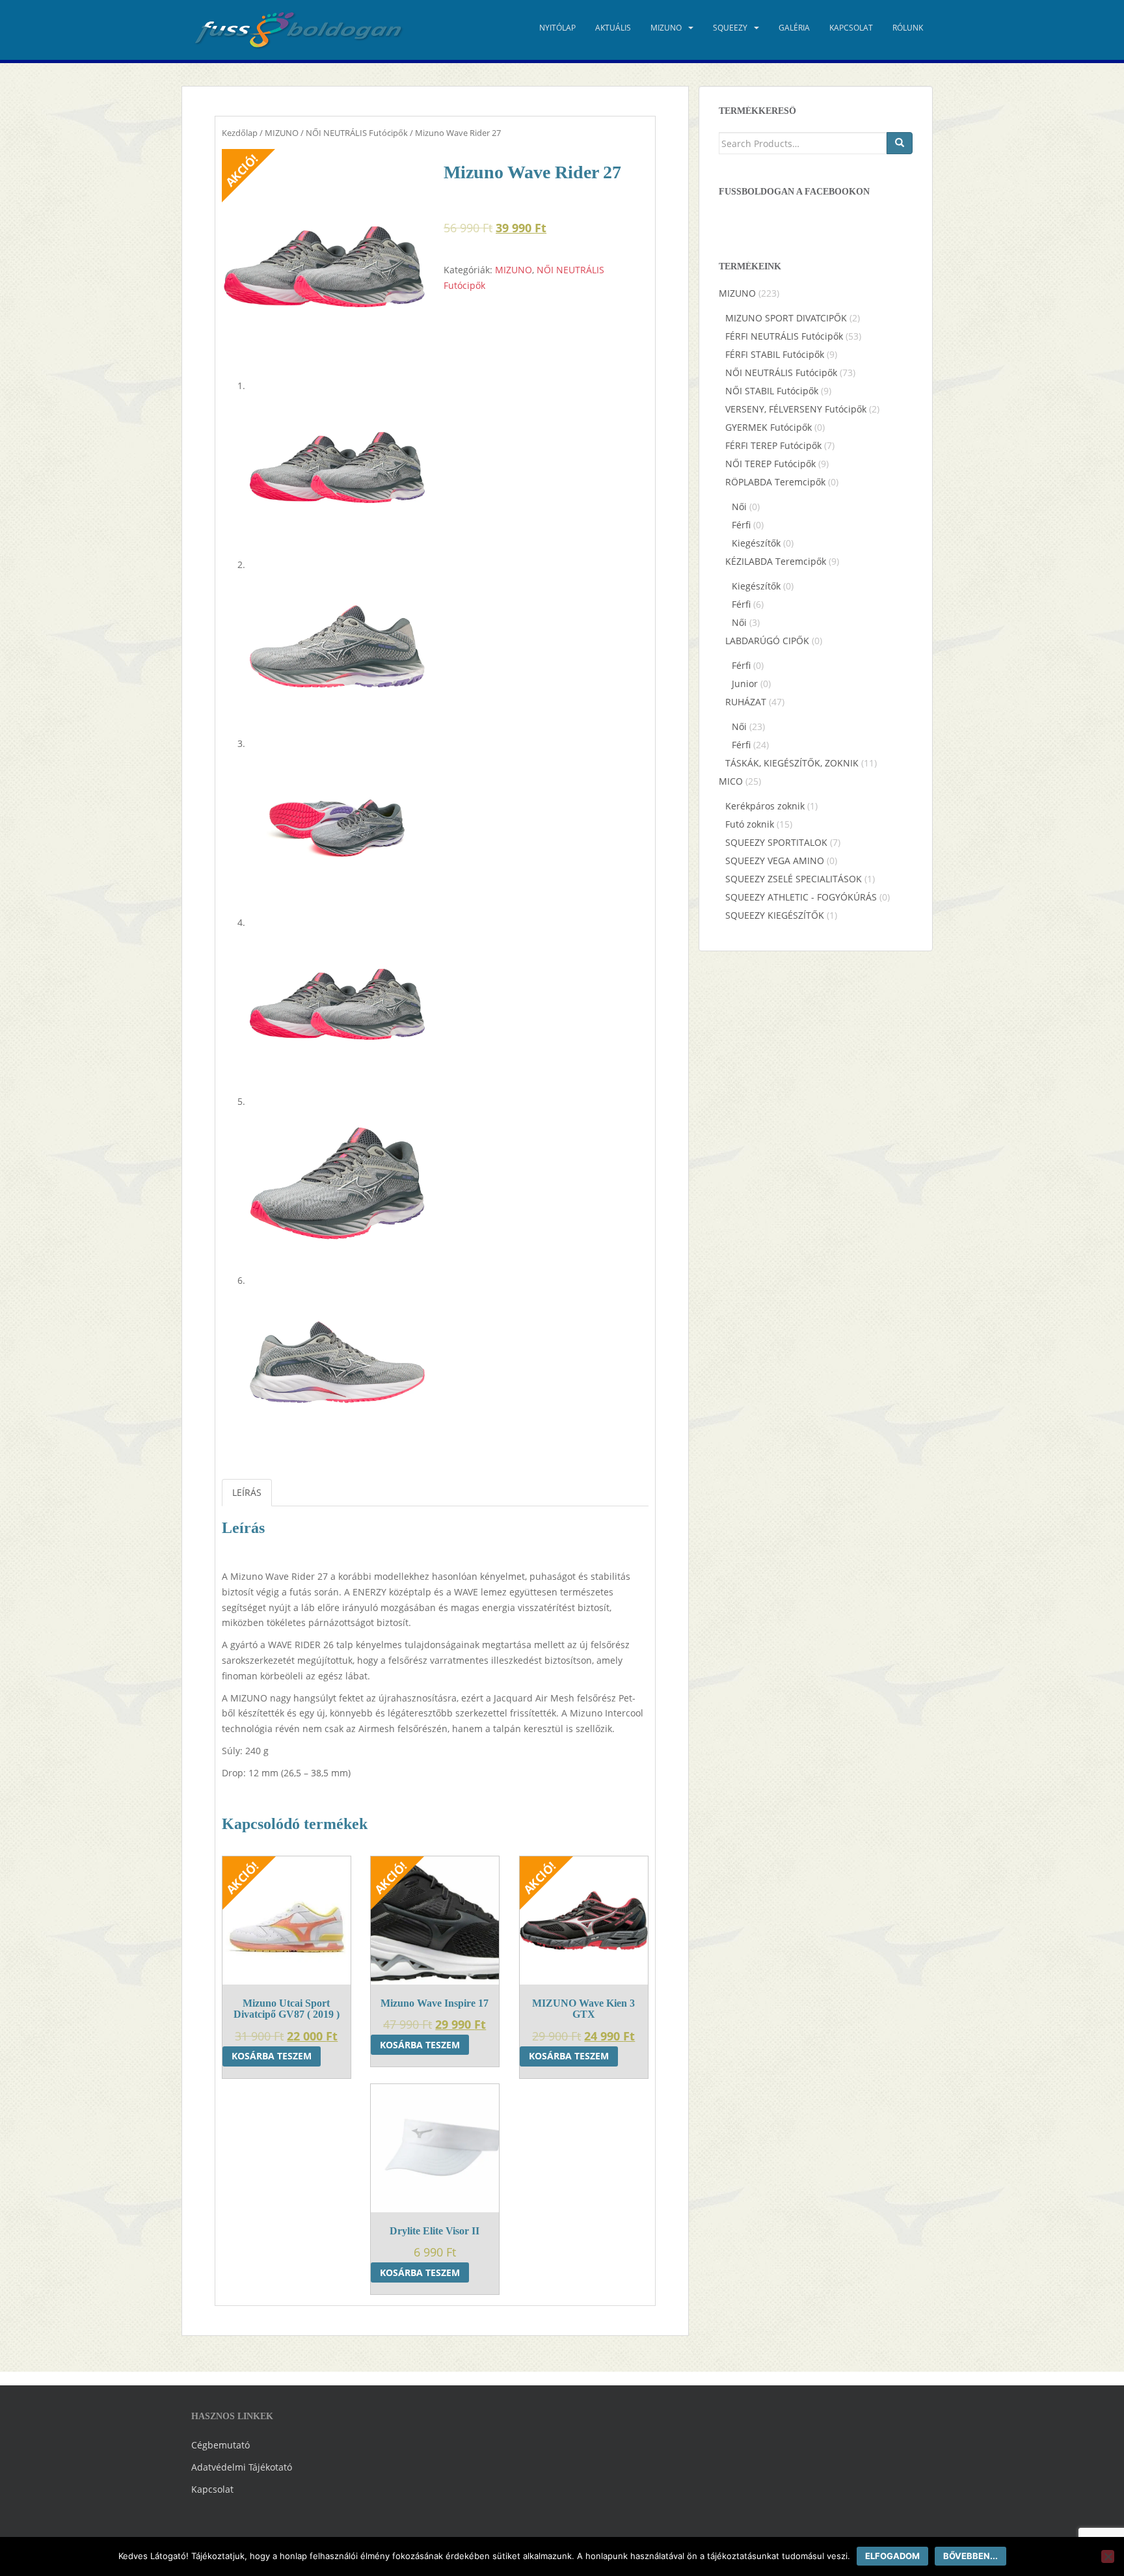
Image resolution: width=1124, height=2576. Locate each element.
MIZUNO (666, 28)
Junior (745, 684)
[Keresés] (900, 143)
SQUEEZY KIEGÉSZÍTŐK (775, 915)
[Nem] (1108, 2556)
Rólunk (908, 28)
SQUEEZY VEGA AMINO (775, 861)
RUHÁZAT (746, 702)
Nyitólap (557, 28)
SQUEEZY (730, 28)
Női (739, 507)
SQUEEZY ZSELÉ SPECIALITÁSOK (794, 879)
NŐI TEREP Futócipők (770, 464)
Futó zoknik (750, 824)
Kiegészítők (756, 543)
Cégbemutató (221, 2445)
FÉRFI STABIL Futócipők (775, 354)
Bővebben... (970, 2556)
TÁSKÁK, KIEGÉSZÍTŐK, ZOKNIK (792, 763)
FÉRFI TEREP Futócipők (773, 445)
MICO (731, 781)
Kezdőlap (240, 133)
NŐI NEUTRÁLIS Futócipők (357, 133)
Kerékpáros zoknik (765, 806)
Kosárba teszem (272, 2056)
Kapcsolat (851, 28)
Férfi (741, 525)
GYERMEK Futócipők (769, 427)
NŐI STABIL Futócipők (772, 391)
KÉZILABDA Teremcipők (776, 561)
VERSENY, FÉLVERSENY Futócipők (796, 409)
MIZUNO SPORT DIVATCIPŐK (786, 318)
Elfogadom (892, 2556)
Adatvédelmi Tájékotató (242, 2467)
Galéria (794, 28)
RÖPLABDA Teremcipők (775, 482)
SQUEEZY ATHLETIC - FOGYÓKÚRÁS (801, 897)
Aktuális (613, 28)
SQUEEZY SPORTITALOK (776, 842)
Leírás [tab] (247, 1492)
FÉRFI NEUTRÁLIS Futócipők (784, 336)
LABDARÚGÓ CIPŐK (767, 641)
